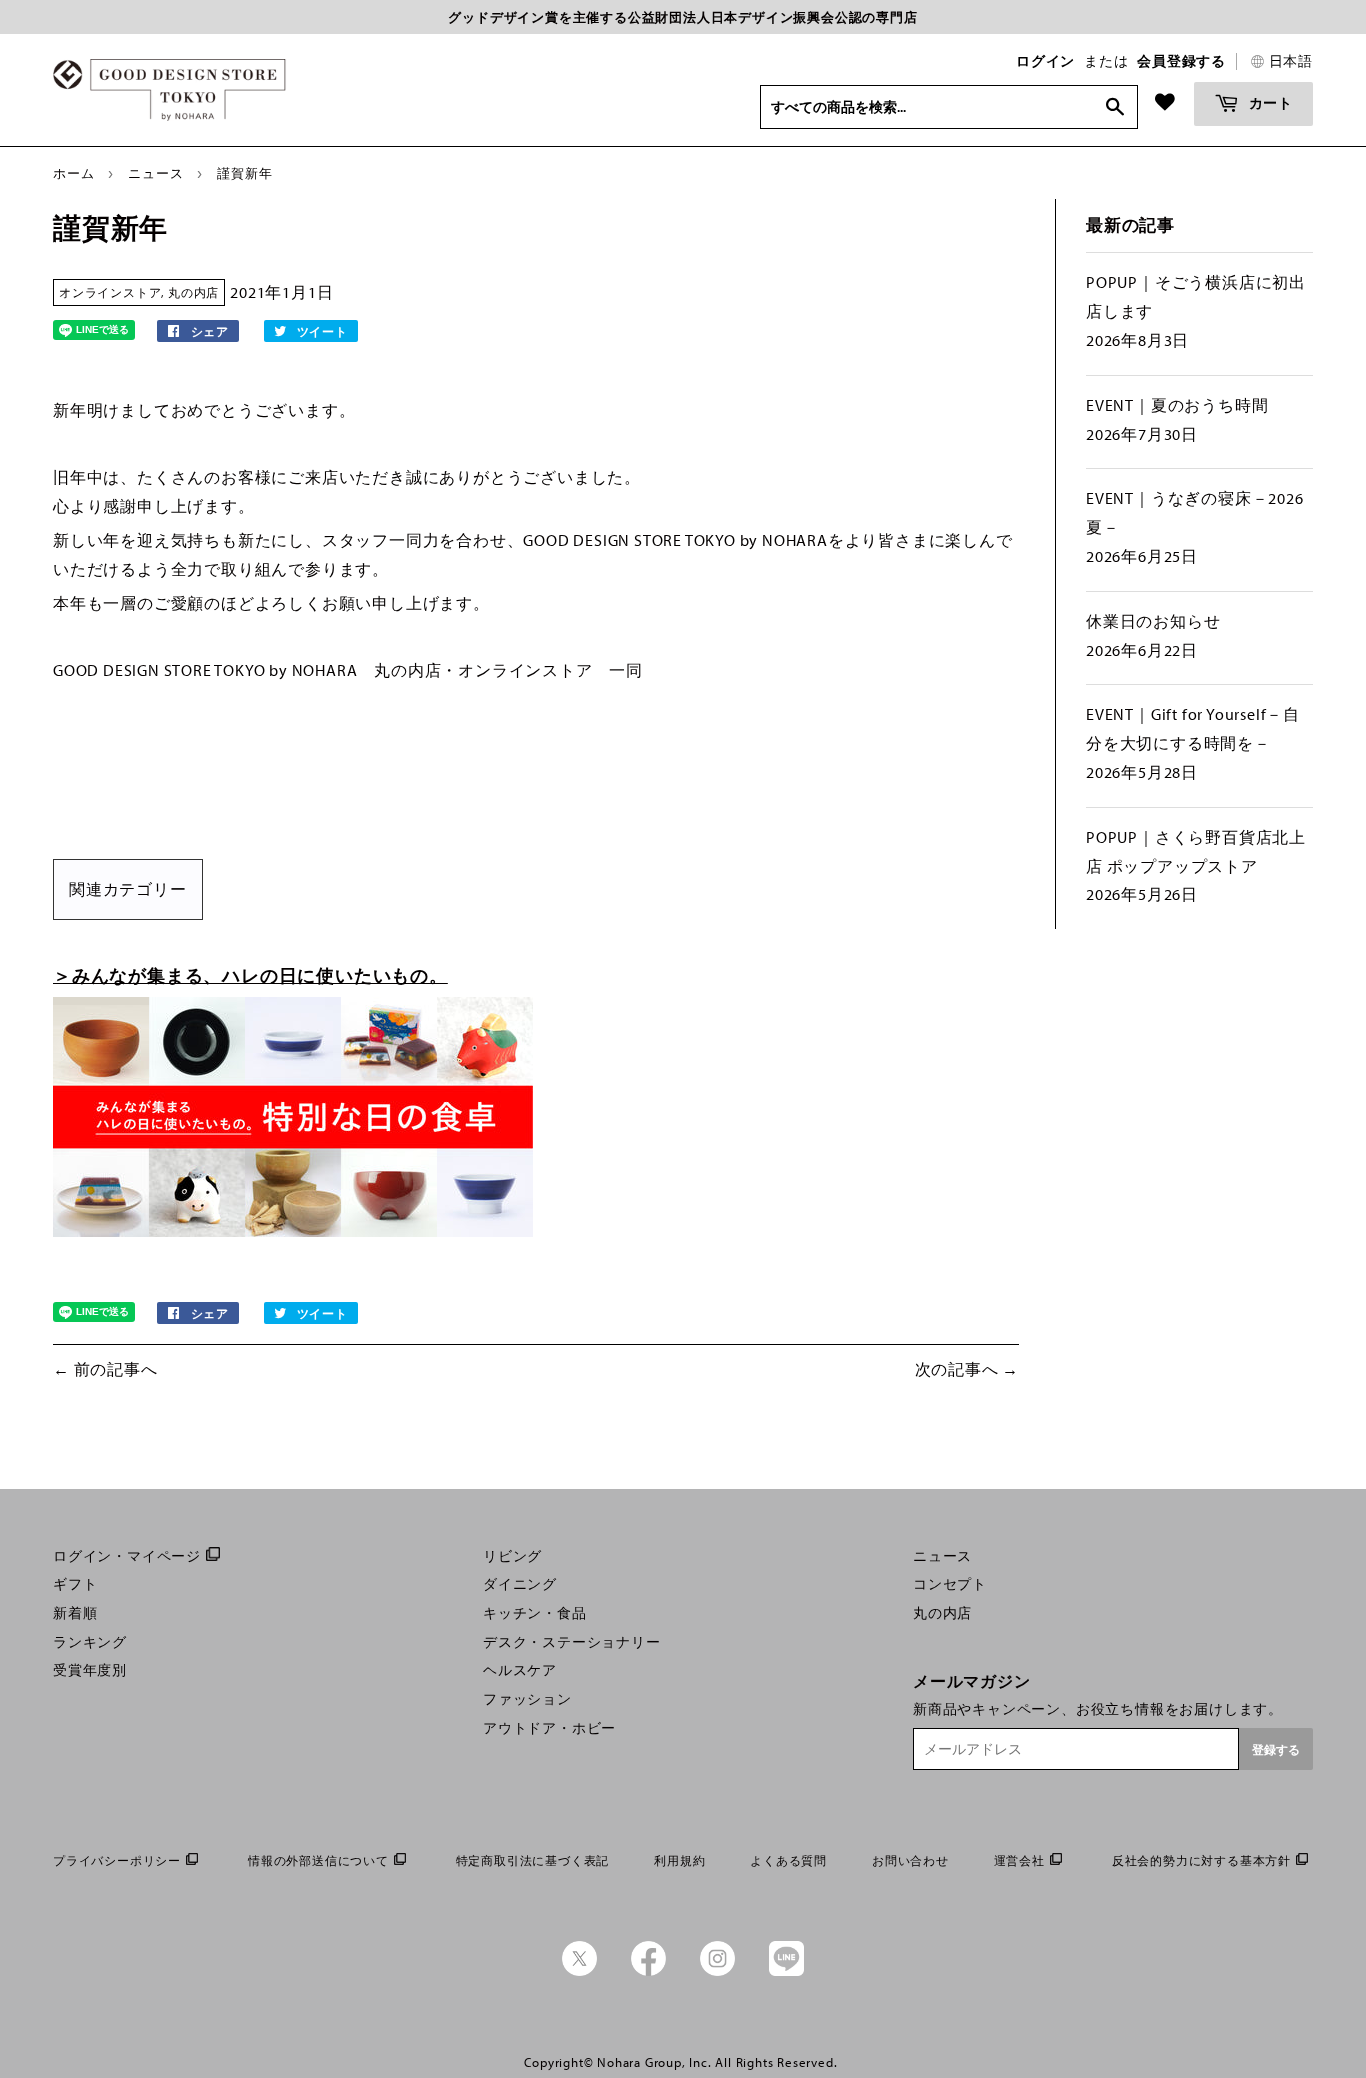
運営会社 (1019, 1860)
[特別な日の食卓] (293, 1231)
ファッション (527, 1699)
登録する (1276, 1749)
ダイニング (520, 1584)
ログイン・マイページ (127, 1556)
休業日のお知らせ (1153, 621)
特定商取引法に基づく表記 (533, 1860)
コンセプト (950, 1584)
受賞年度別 (90, 1670)
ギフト (75, 1584)
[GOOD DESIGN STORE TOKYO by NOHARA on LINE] (786, 1971)
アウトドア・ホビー (549, 1728)
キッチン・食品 (535, 1613)
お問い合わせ (910, 1860)
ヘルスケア (520, 1670)
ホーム (73, 173)
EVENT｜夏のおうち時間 (1177, 405)
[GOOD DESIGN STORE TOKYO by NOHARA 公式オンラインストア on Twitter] (579, 1971)
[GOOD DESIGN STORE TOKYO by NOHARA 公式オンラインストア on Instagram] (717, 1971)
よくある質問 (788, 1860)
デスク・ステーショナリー (572, 1642)
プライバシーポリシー (117, 1860)
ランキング (90, 1642)
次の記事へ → (967, 1369)
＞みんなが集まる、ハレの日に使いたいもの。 (250, 975)
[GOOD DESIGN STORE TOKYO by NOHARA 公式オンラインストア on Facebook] (648, 1971)
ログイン (1045, 61)
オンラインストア (110, 292)
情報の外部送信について (318, 1860)
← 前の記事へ (105, 1369)
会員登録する (1181, 61)
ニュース (155, 173)
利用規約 (679, 1860)
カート (1269, 102)
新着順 (75, 1613)
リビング (512, 1556)
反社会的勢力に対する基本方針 (1201, 1860)
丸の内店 (193, 292)
